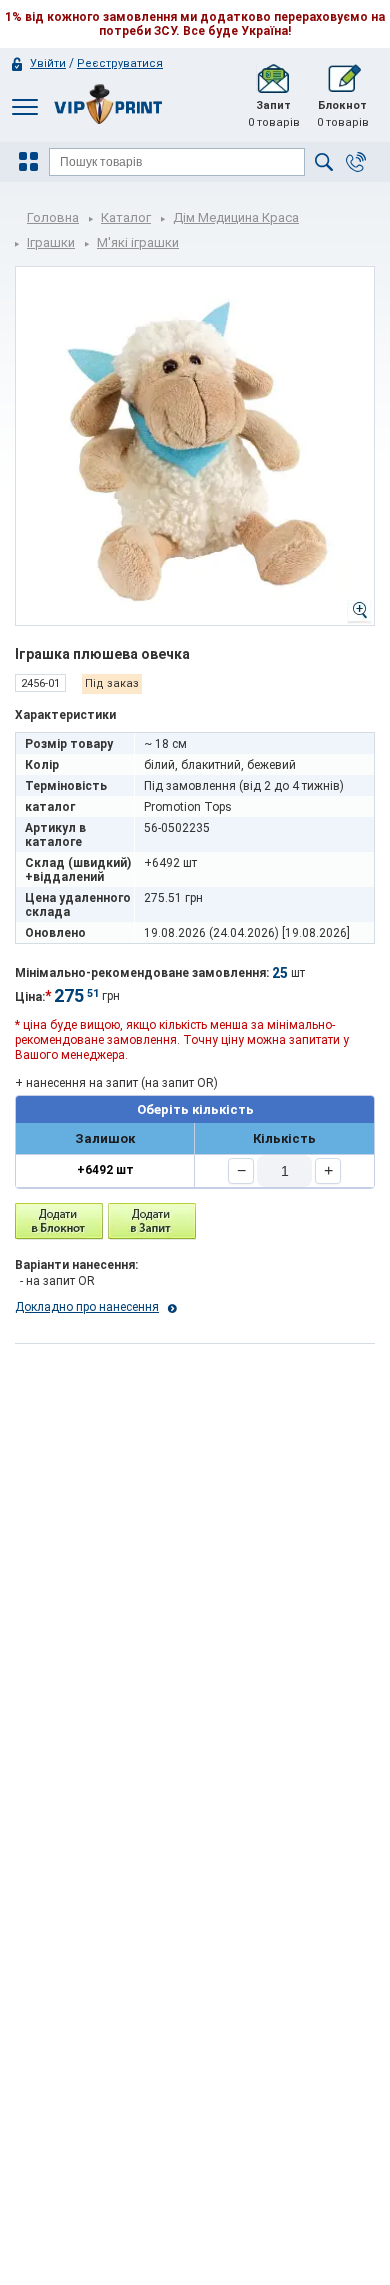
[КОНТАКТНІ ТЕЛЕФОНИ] (356, 162)
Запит (274, 114)
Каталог (126, 217)
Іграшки (51, 242)
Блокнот (343, 114)
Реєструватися (120, 63)
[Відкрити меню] (31, 162)
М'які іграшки (138, 242)
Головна (53, 217)
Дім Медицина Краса (236, 217)
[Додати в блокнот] (59, 1221)
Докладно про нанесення (87, 1307)
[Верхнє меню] (25, 106)
